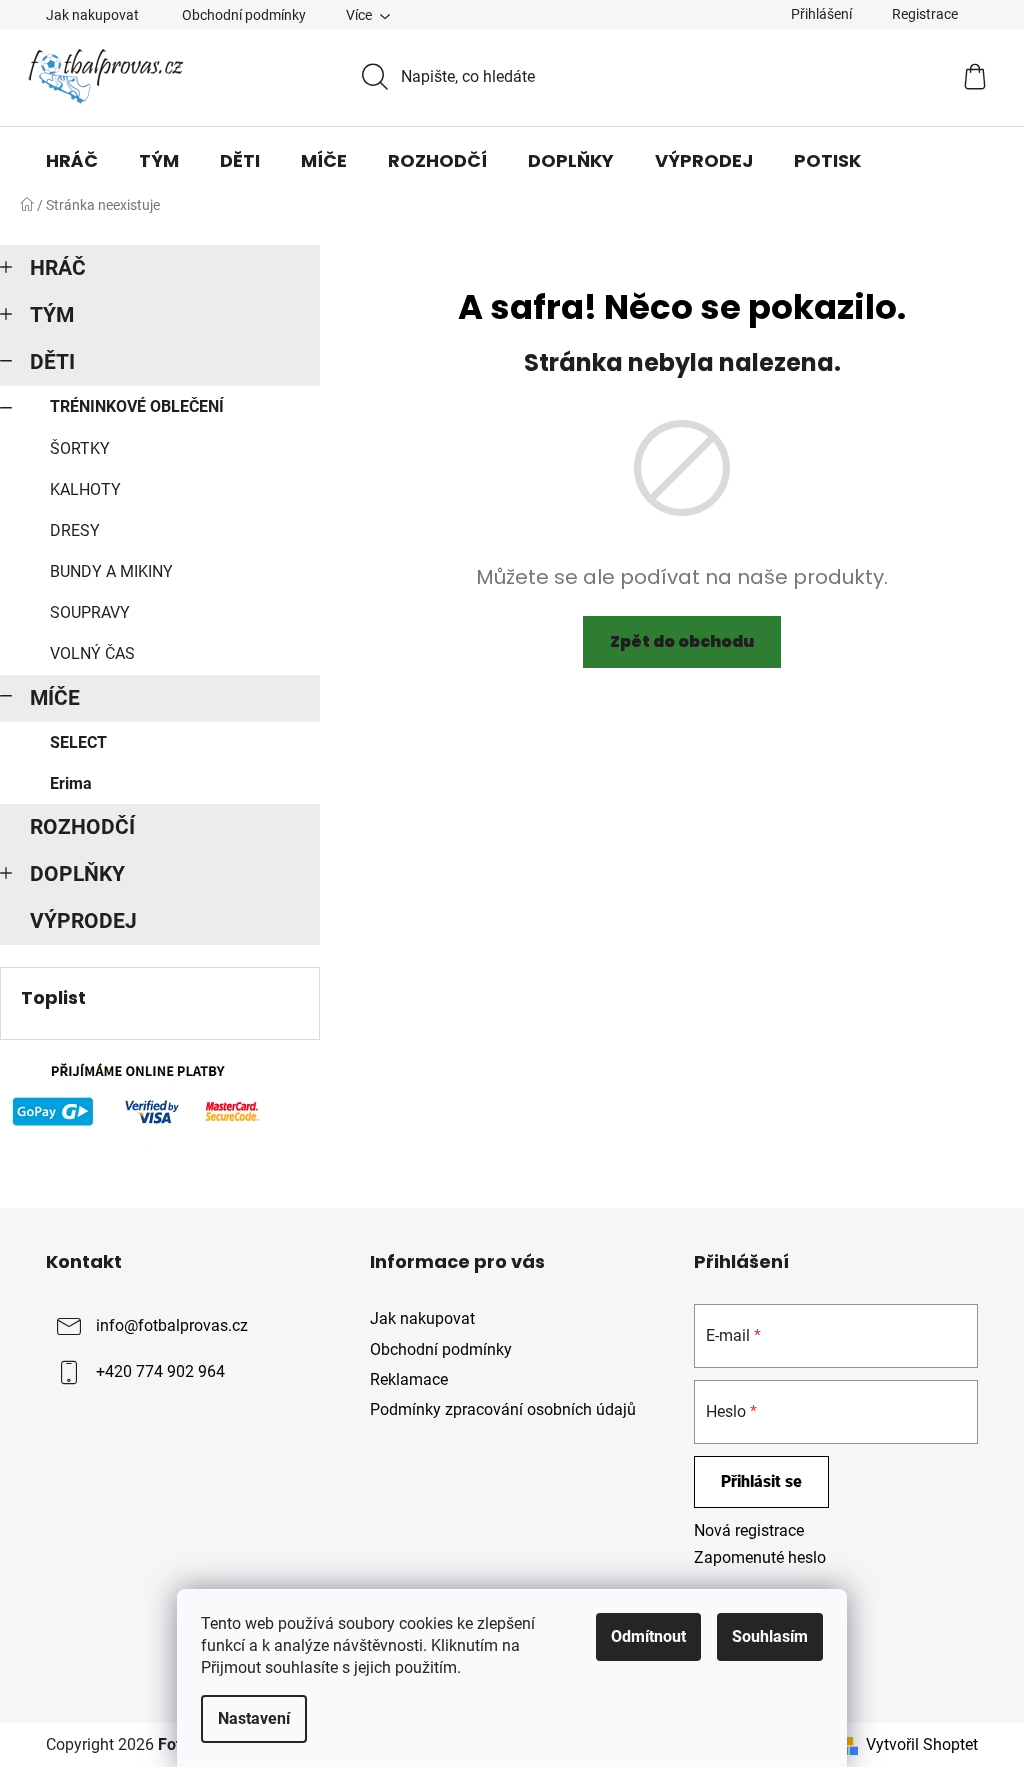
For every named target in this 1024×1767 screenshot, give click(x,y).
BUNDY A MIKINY (111, 571)
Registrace (925, 14)
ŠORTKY (80, 448)
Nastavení (254, 1718)
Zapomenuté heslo (760, 1557)
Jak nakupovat (92, 15)
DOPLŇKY (77, 874)
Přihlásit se (761, 1481)
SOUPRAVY (90, 612)
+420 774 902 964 (160, 1372)
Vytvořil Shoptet (922, 1744)
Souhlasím (770, 1636)
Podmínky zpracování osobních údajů (503, 1409)
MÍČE (55, 698)
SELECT (78, 742)
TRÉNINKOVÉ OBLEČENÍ (137, 406)
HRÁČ (58, 268)
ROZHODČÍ (82, 827)
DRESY (75, 530)
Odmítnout (648, 1636)
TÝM (52, 315)
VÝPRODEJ (83, 921)
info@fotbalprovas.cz (172, 1326)
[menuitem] (72, 161)
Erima (71, 783)
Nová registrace (749, 1530)
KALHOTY (85, 489)
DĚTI (52, 362)
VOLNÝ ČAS (92, 653)
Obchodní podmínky (244, 15)
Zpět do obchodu (682, 641)
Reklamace (409, 1379)
